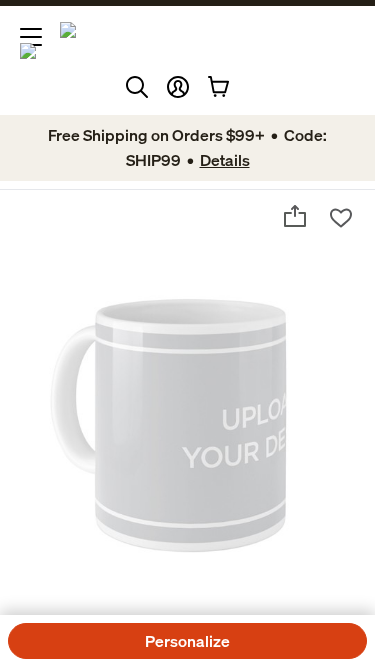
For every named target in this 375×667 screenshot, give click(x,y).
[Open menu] (31, 37)
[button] (178, 87)
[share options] (295, 216)
